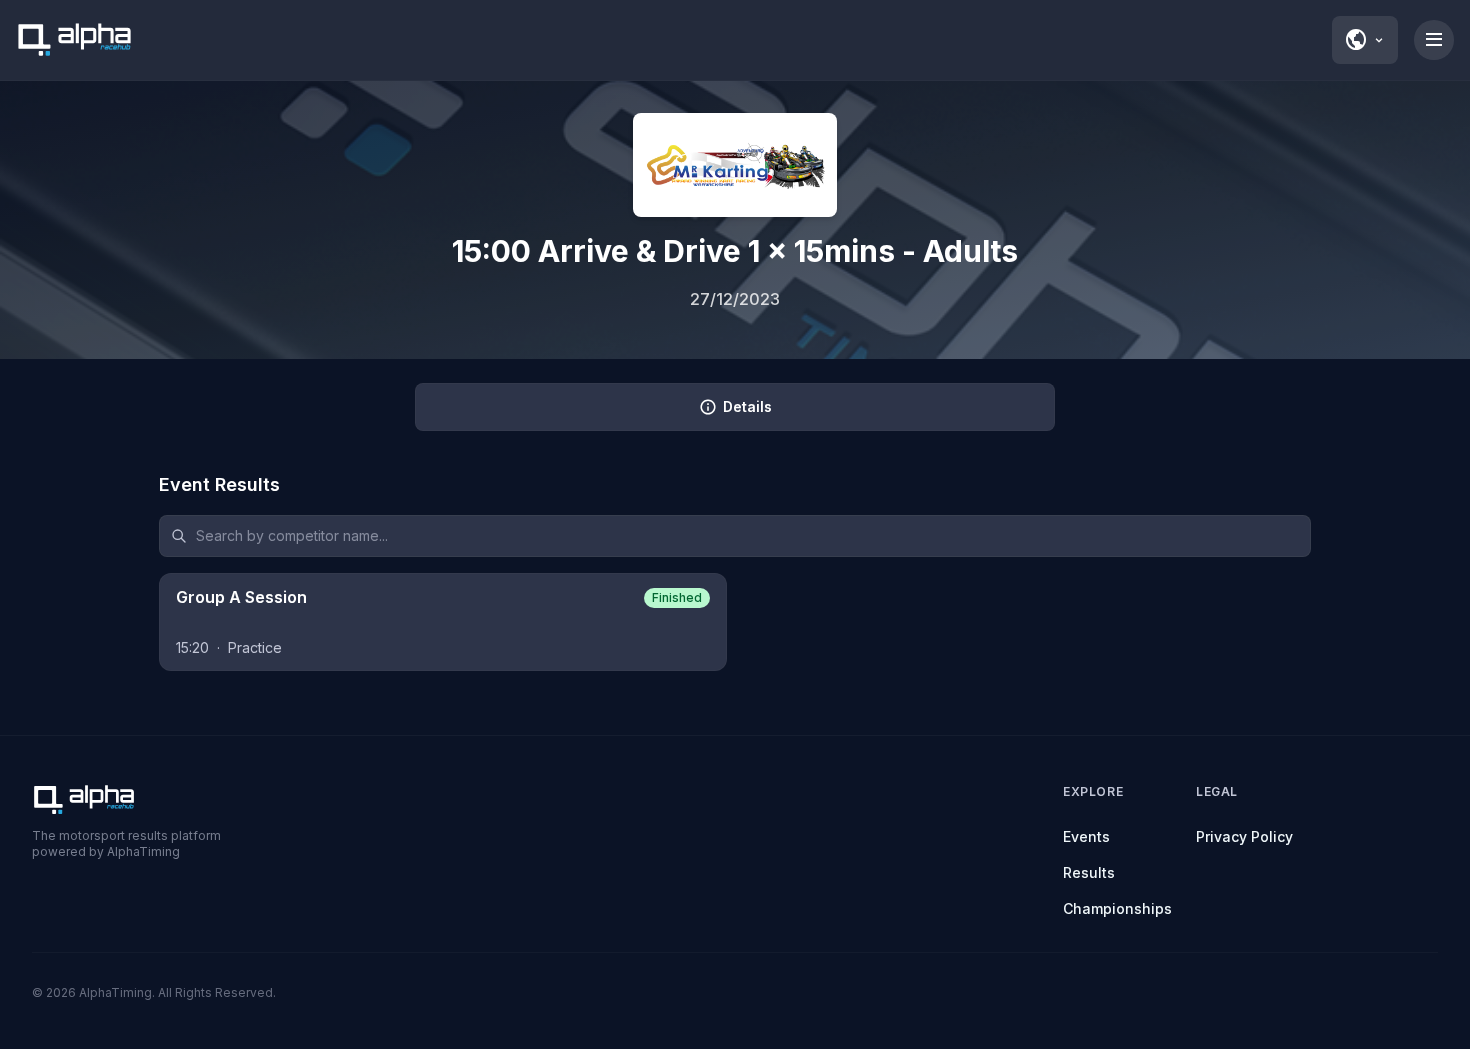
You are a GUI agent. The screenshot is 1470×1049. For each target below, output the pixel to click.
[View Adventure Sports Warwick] (735, 165)
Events (1086, 836)
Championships (1117, 908)
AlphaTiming (115, 992)
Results (1089, 872)
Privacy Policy (1244, 836)
